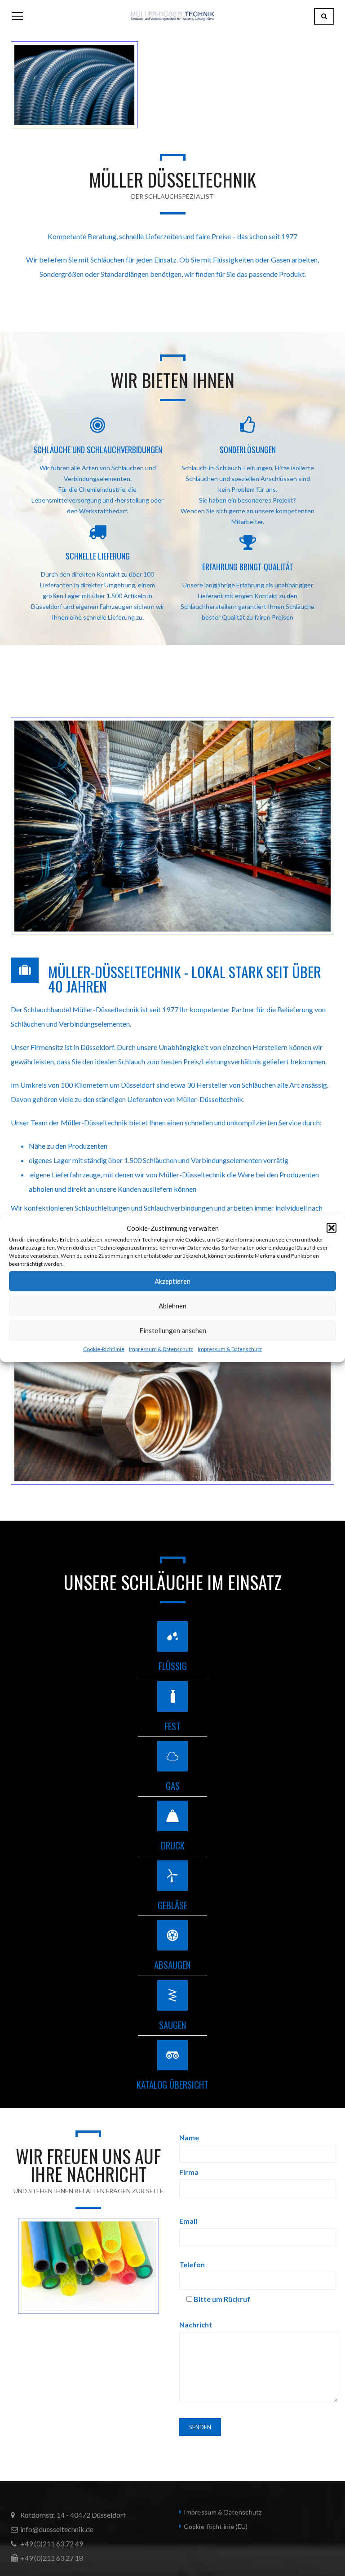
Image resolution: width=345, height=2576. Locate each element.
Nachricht (196, 2325)
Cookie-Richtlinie (104, 1349)
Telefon (192, 2264)
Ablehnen (172, 1306)
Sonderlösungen (248, 450)
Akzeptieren (172, 1281)
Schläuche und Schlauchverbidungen (98, 450)
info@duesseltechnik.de (57, 2529)
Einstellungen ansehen (173, 1330)
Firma (189, 2172)
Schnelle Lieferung (98, 556)
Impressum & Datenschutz (161, 1349)
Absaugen (172, 1965)
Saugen (173, 2025)
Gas (173, 1786)
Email (188, 2221)
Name (189, 2137)
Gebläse (172, 1905)
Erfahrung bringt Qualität (248, 567)
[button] (332, 1228)
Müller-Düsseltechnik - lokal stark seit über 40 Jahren (185, 979)
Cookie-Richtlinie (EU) (216, 2526)
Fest (172, 1726)
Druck (173, 1845)
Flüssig (173, 1666)
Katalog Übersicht (172, 2084)
